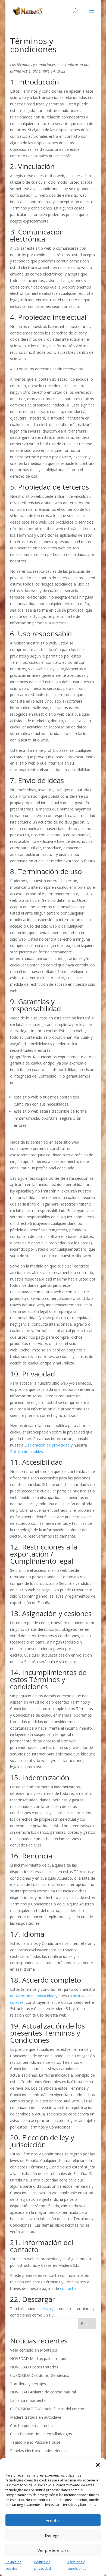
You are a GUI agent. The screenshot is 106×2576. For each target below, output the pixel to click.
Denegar (53, 2535)
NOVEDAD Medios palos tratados (40, 2359)
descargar (49, 2309)
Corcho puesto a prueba (31, 2426)
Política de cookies (13, 2565)
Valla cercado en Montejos (34, 2350)
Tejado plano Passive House (35, 2442)
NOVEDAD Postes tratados (34, 2367)
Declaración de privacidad (47, 1445)
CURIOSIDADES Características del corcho (47, 2409)
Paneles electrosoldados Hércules (40, 2451)
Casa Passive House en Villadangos (41, 2434)
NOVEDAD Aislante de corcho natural (43, 2392)
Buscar (87, 2324)
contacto (68, 2288)
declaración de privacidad (32, 1996)
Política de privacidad (43, 2565)
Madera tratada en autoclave (36, 2417)
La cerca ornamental (28, 2400)
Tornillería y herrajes (28, 2384)
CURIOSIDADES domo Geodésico (40, 2375)
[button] (98, 2465)
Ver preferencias (53, 2550)
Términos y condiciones (77, 2565)
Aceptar (53, 2520)
